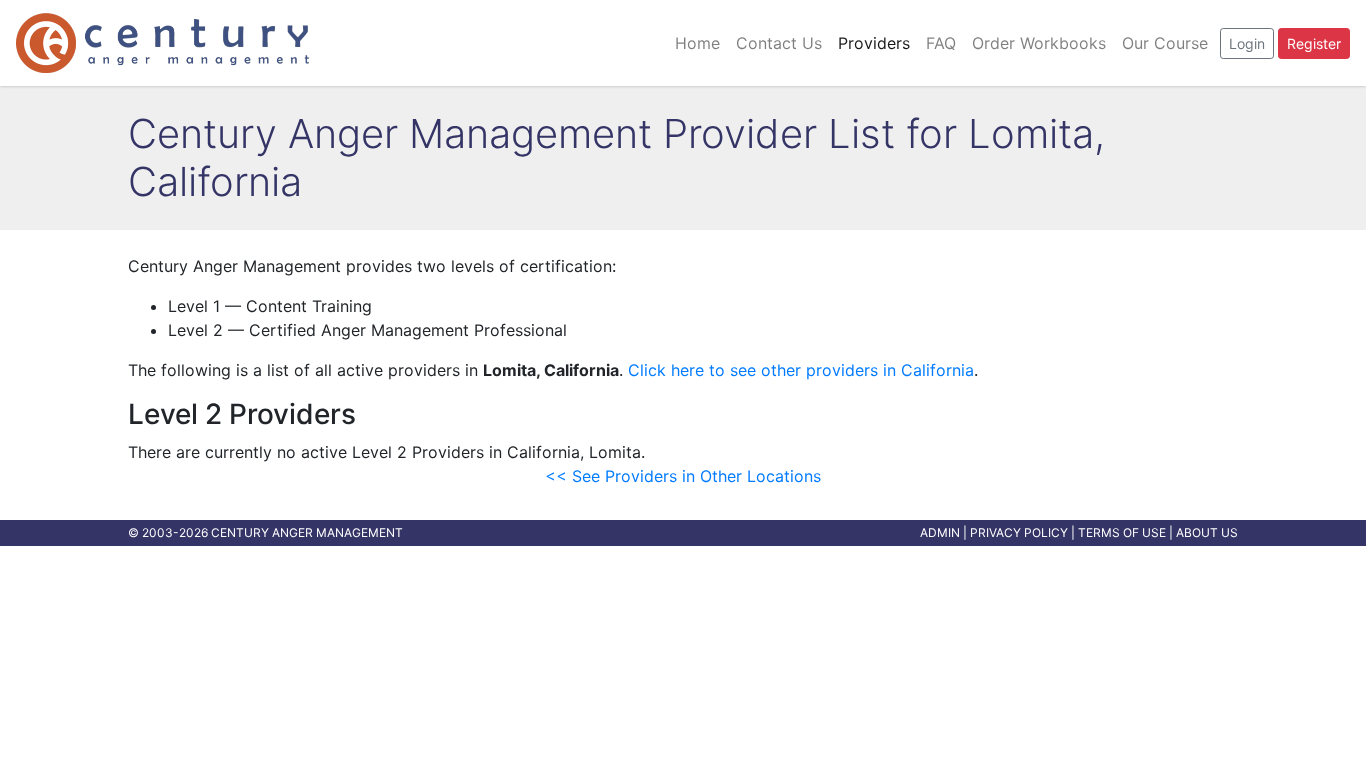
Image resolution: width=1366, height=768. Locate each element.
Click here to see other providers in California (801, 370)
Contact (779, 43)
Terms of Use (1122, 532)
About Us (1207, 532)
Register (1314, 43)
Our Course (1165, 43)
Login (1247, 43)
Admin (940, 532)
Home (697, 43)
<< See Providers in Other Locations (683, 476)
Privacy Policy (1019, 532)
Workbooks (1039, 43)
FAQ (941, 43)
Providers (874, 43)
